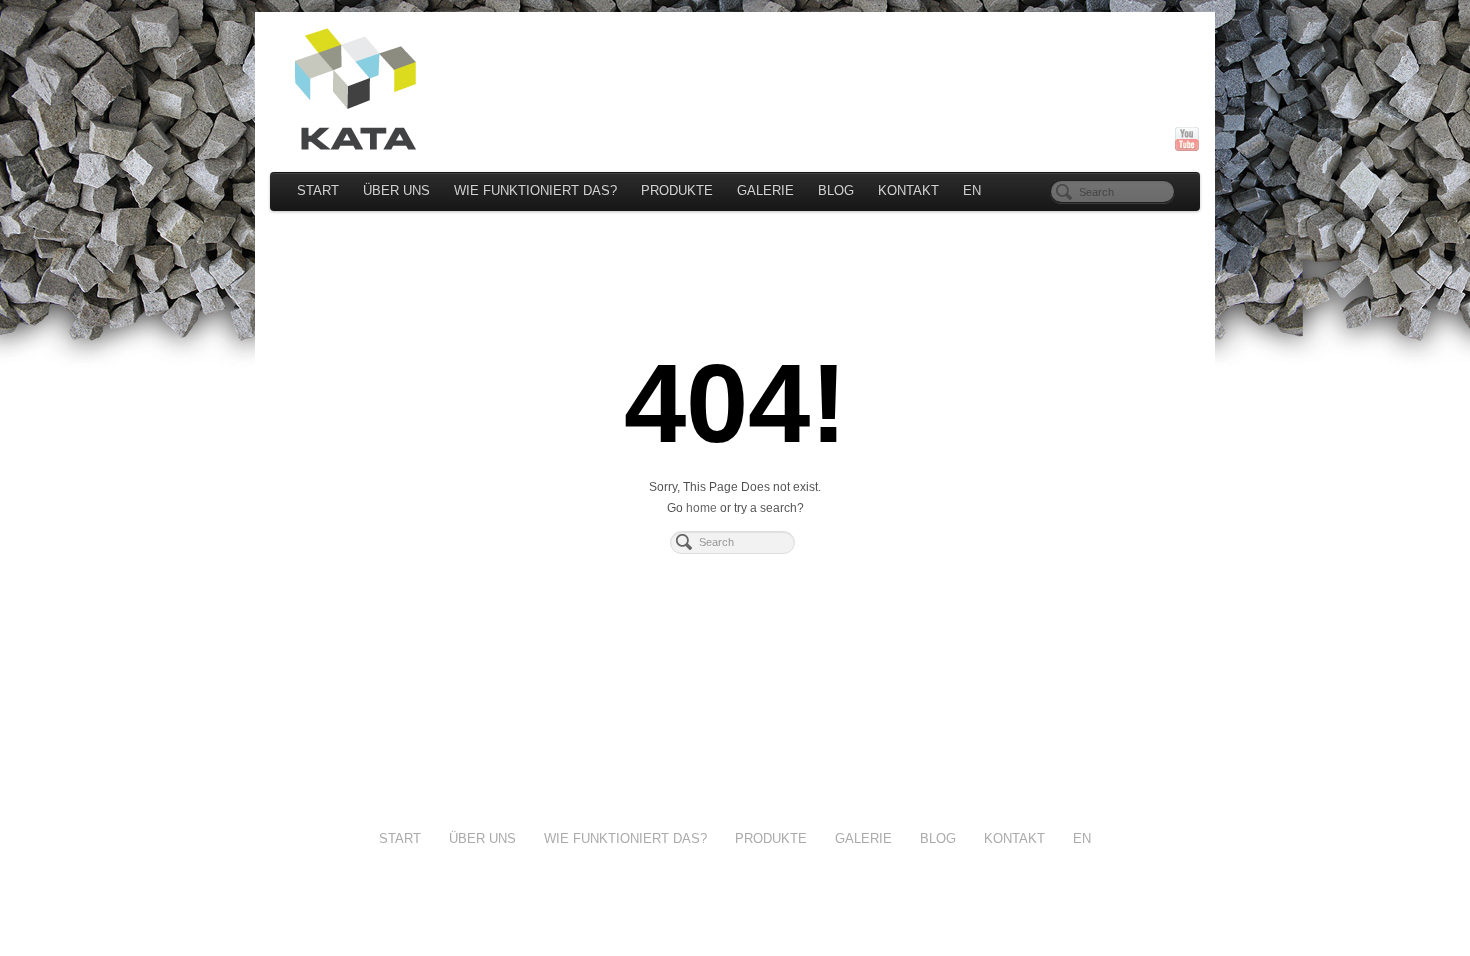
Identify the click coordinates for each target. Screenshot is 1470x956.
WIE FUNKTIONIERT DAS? (535, 191)
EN (972, 191)
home (701, 508)
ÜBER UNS (396, 191)
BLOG (836, 191)
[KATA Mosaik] (735, 89)
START (318, 191)
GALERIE (765, 191)
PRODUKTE (677, 191)
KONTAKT (908, 191)
